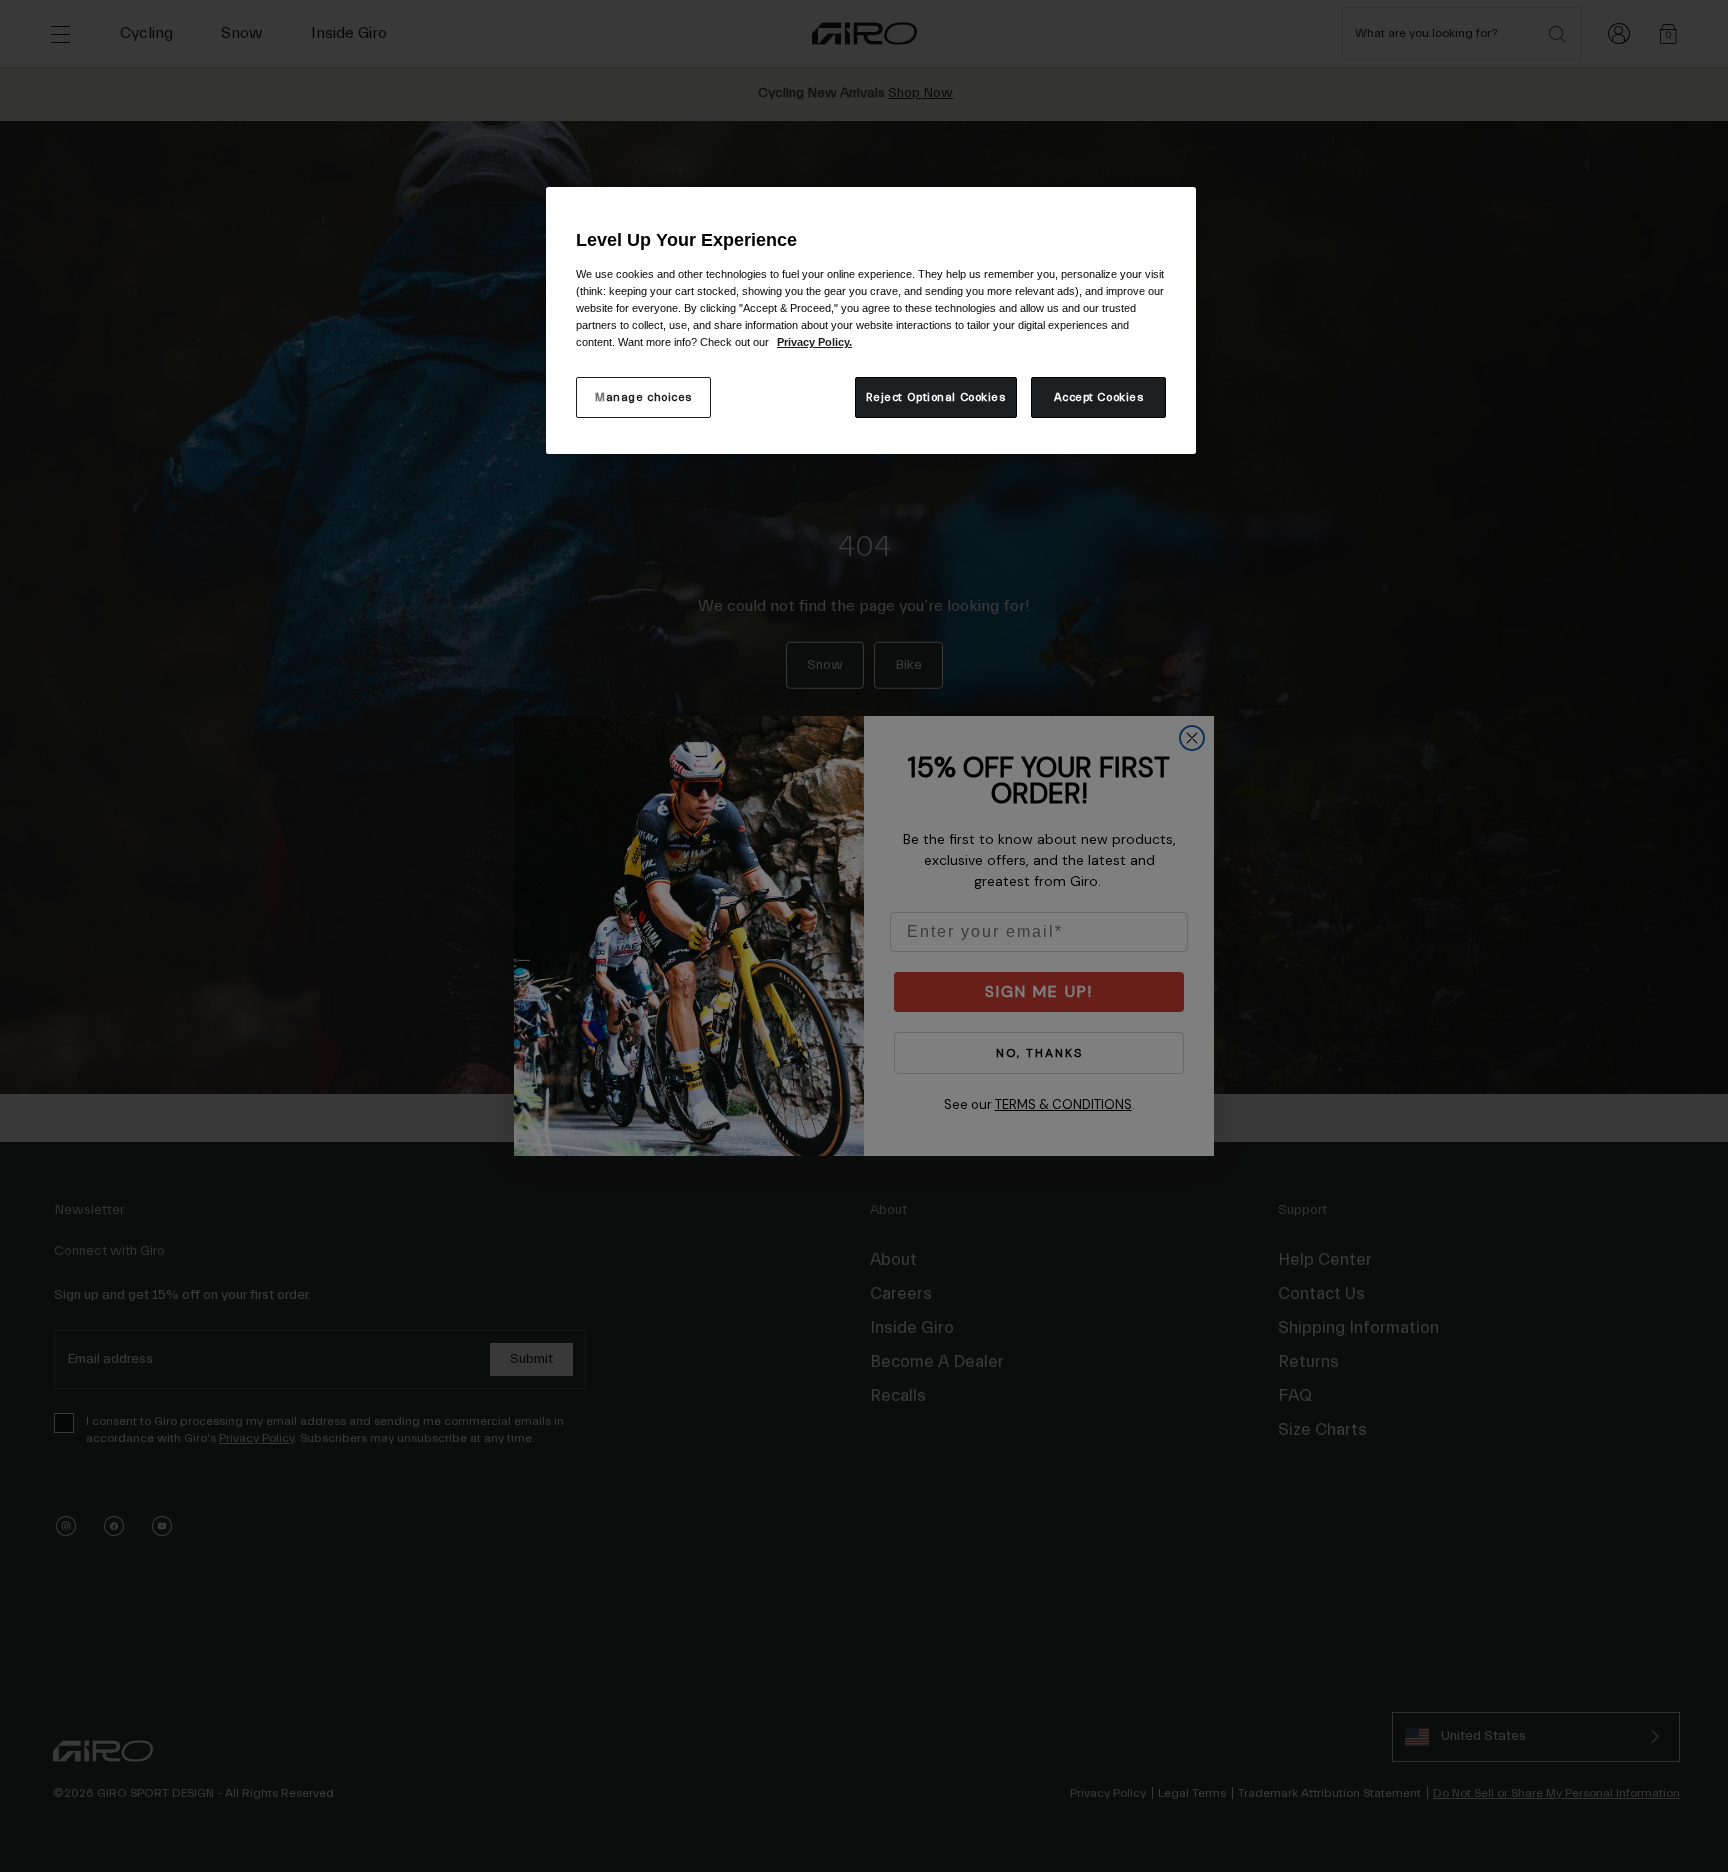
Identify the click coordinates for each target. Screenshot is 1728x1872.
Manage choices (643, 397)
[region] (871, 320)
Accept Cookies (1099, 397)
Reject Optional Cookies (936, 397)
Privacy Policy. (814, 342)
